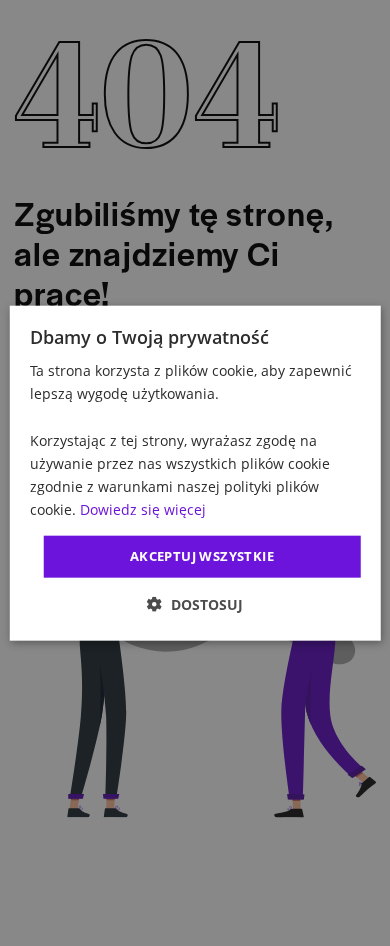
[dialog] (195, 473)
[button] (195, 603)
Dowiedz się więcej (143, 509)
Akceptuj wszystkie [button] (202, 556)
